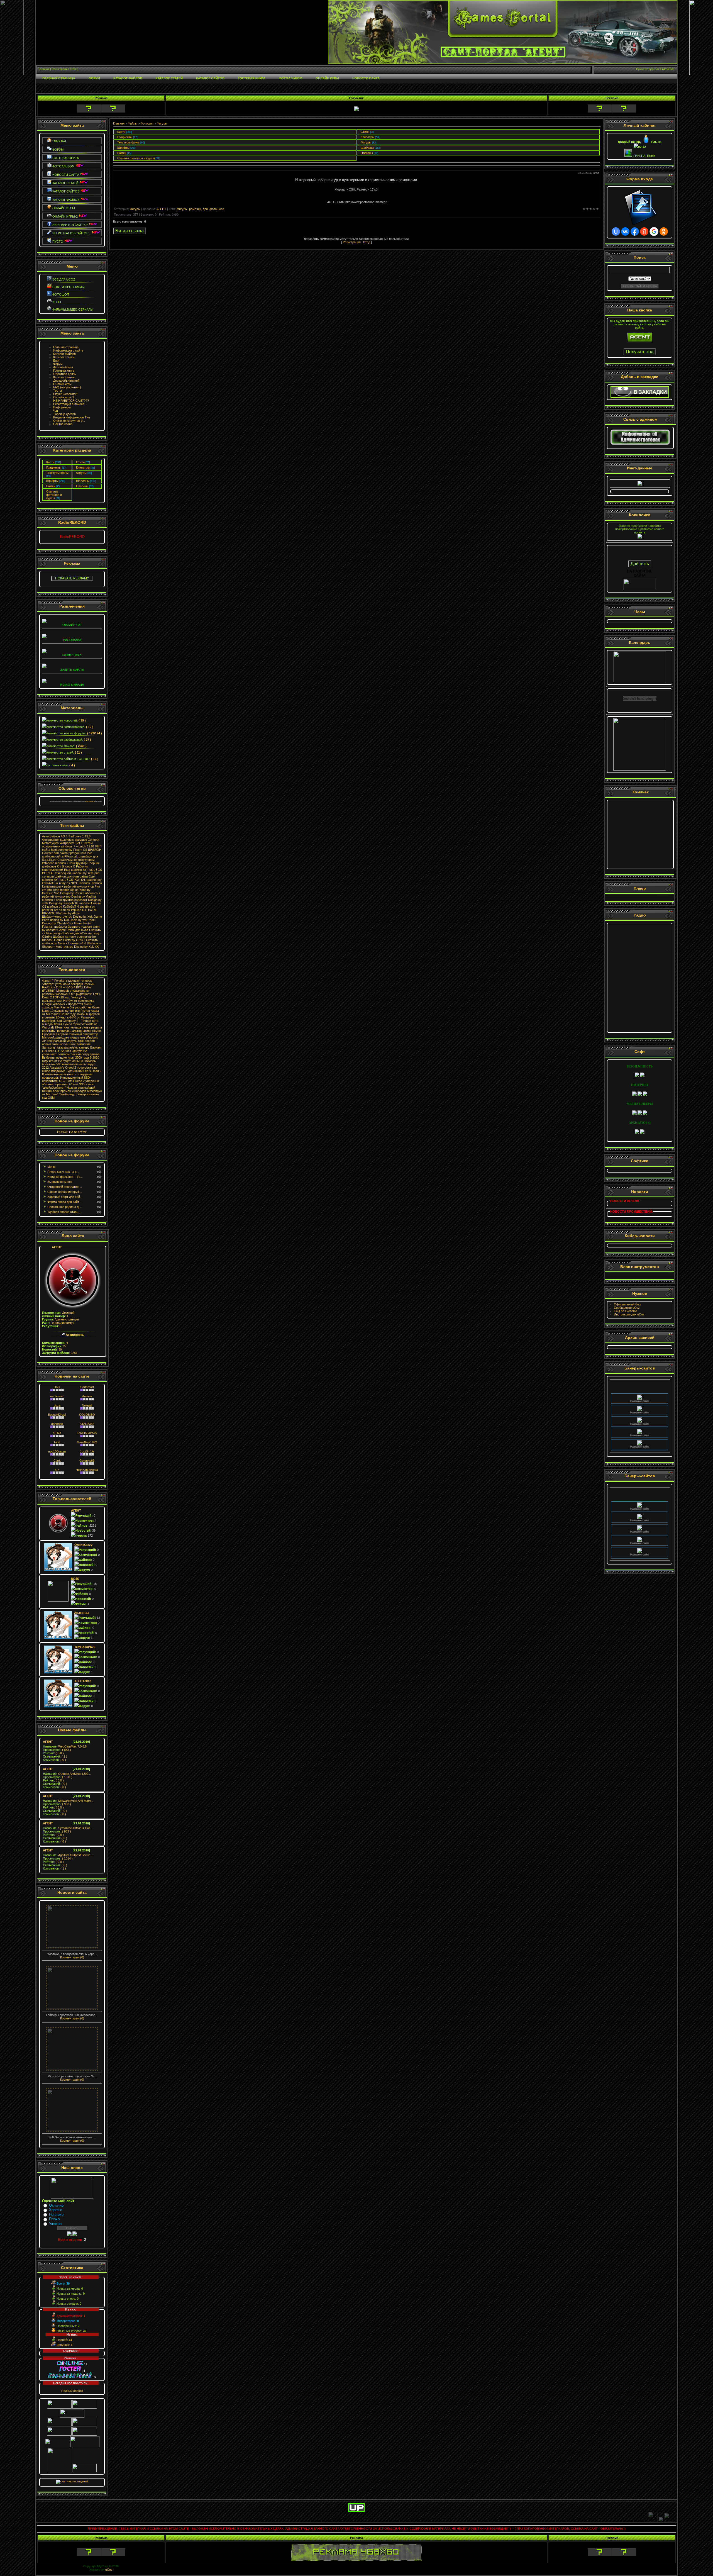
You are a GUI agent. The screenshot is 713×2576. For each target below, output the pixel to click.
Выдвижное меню (60, 1182)
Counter (47, 853)
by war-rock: (87, 920)
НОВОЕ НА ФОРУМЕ (72, 1132)
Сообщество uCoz (627, 1308)
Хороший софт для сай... (65, 1197)
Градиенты (54, 467)
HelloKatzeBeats (87, 1470)
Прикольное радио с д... (64, 1207)
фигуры (182, 209)
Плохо (54, 2219)
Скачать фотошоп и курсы (54, 495)
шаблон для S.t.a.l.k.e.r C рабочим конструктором (70, 858)
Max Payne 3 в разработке (72, 1007)
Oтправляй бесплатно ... (65, 1187)
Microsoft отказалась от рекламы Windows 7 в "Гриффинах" (67, 992)
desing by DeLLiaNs (64, 920)
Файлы (133, 123)
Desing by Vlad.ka (84, 896)
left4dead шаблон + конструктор (64, 863)
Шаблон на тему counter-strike (74, 937)
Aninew (87, 1396)
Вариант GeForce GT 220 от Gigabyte (72, 1049)
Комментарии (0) (72, 1957)
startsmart (87, 1387)
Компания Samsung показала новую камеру (66, 1046)
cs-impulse (74, 910)
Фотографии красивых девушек (64, 840)
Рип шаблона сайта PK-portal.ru (67, 855)
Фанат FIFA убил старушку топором (67, 981)
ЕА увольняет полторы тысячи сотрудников (71, 1052)
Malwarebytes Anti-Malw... (68, 1801)
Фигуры (81, 473)
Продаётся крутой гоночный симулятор (70, 1034)
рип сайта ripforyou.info (70, 853)
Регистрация (352, 242)
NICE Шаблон (80, 883)
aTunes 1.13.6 (81, 836)
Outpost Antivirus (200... (67, 1774)
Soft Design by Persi (68, 893)
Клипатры (83, 467)
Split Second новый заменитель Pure (68, 1042)
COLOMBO (87, 1415)
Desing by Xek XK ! (87, 947)
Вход (367, 242)
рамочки (195, 209)
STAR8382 (87, 1424)
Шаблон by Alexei (68, 913)
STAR (57, 1433)
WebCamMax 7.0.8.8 (65, 1746)
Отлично (56, 2205)
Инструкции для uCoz (629, 1314)
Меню (51, 1167)
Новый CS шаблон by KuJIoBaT (71, 905)
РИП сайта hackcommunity (72, 848)
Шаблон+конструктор (57, 917)
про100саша (57, 1451)
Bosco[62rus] (57, 1415)
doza (57, 1405)
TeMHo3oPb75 (87, 1433)
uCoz (109, 2570)
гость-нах (57, 1396)
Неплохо (56, 2215)
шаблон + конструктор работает (65, 900)
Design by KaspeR (62, 903)
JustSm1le (87, 1451)
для (205, 209)
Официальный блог (628, 1304)
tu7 (57, 1470)
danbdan (57, 1424)
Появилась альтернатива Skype (78, 1031)
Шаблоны (83, 481)
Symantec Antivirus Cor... (68, 1828)
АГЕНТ (57, 1247)
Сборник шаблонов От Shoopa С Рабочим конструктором (71, 866)
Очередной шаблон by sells (74, 873)
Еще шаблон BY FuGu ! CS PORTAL (68, 878)
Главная (119, 123)
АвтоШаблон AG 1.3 (56, 836)
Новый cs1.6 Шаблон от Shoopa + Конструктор (72, 945)
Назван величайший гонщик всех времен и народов (69, 1089)
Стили (80, 462)
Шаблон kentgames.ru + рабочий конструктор (72, 885)
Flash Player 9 (90, 801)
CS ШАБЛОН (92, 850)
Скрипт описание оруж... (65, 1192)
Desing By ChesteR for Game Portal (67, 923)
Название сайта (640, 1391)
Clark (57, 1461)
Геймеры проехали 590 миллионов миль (69, 1062)
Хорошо (56, 2210)
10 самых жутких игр (65, 1011)
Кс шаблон (83, 903)
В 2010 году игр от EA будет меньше (71, 1059)
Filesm (78, 850)
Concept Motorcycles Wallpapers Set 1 (71, 841)
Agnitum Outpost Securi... (68, 1855)
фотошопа (217, 209)
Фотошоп (147, 123)
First (57, 1442)
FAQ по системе (625, 1311)
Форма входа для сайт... (64, 1202)
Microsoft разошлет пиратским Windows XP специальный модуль (70, 1039)
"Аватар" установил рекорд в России (68, 984)
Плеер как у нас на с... (63, 1172)
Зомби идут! (68, 1094)
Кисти (50, 462)
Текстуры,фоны (57, 473)
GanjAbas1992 (87, 1442)
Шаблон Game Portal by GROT (64, 940)
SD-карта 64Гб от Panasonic (75, 1017)
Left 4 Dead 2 (92, 1071)
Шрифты (52, 481)
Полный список (72, 2391)
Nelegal (87, 1405)
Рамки (51, 486)
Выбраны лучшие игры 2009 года (65, 1057)
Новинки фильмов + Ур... (65, 1177)
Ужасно (55, 2224)
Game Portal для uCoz (73, 930)
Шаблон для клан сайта (71, 876)
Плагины (82, 486)
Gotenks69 (87, 1461)
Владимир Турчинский (67, 1071)
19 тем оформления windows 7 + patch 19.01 (68, 845)
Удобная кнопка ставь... (64, 1212)
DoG (57, 1387)
